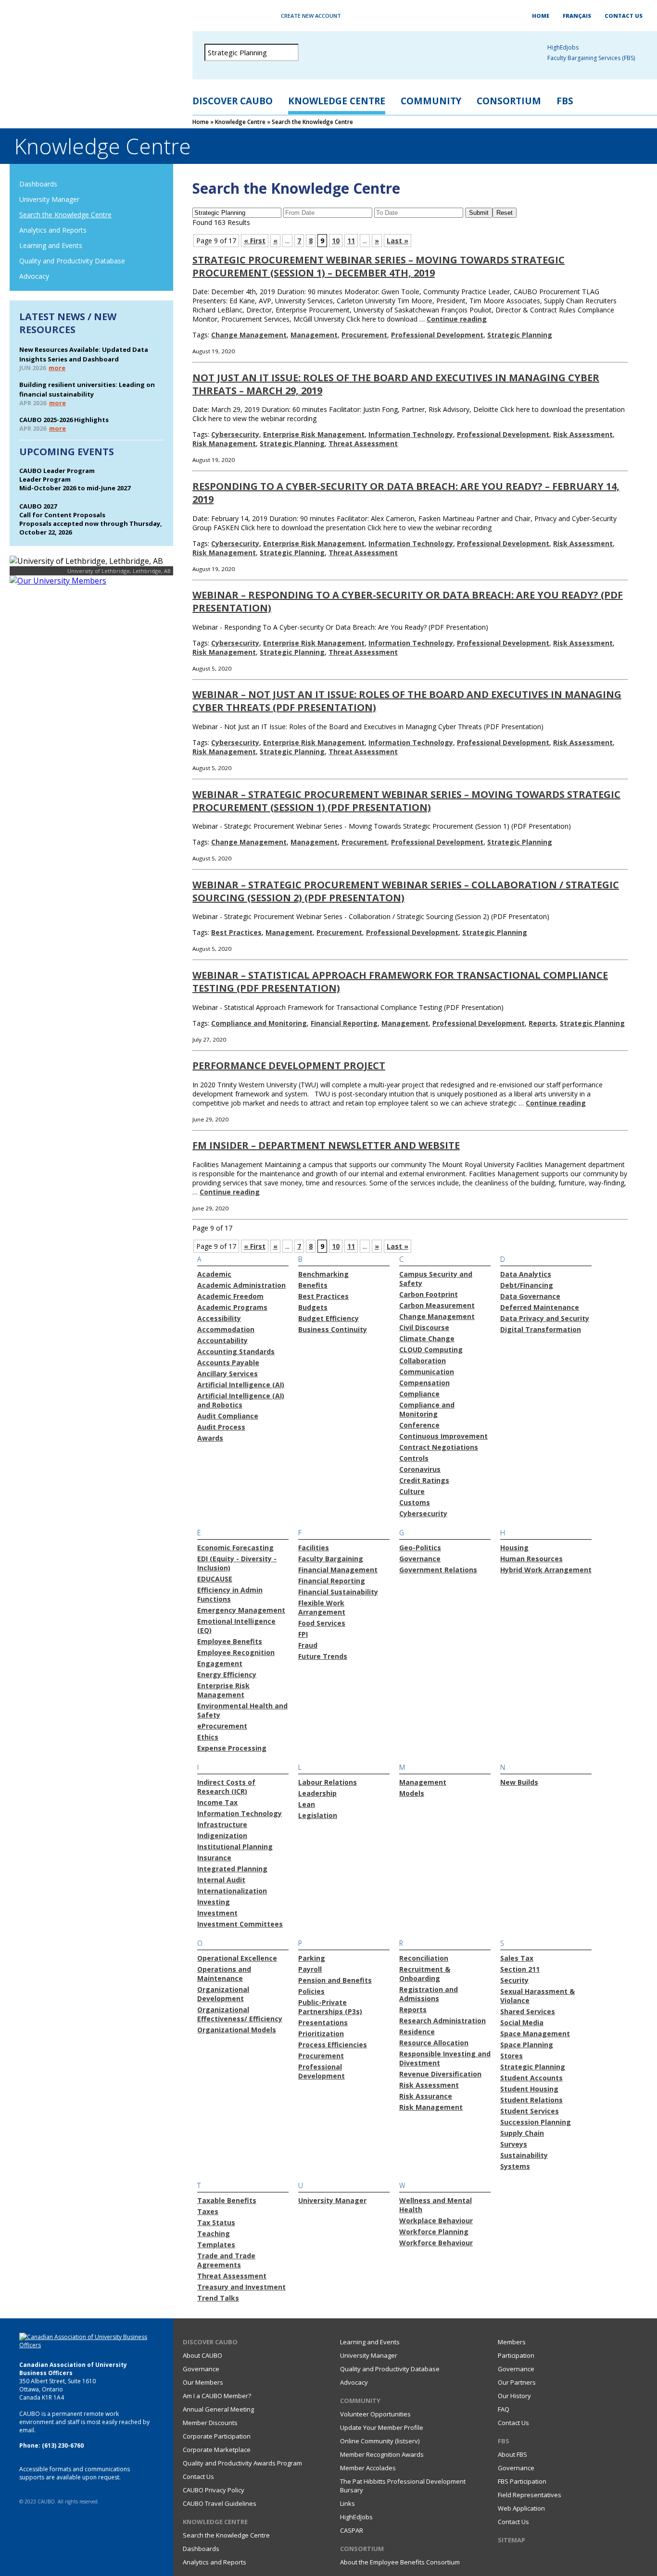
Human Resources (531, 1559)
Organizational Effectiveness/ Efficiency (240, 2014)
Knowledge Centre (337, 101)
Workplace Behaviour (436, 2221)
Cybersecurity (235, 434)
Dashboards (38, 184)
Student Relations (531, 2100)
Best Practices (236, 932)
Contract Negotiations (439, 1447)
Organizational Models (237, 2030)
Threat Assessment (363, 443)
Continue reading (457, 319)
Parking (312, 1958)
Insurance (214, 1858)
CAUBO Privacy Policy (214, 2490)
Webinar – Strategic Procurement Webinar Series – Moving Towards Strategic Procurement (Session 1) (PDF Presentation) (406, 801)
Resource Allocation (434, 2043)
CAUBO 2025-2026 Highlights (64, 420)
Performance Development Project (289, 1065)
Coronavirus (420, 1469)
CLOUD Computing (431, 1350)
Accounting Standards (236, 1351)
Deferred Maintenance (540, 1307)
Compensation (424, 1383)
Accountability (222, 1340)
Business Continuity (333, 1329)
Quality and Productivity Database (72, 261)
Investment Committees (240, 1924)
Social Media (522, 2022)
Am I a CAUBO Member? (217, 2396)
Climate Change (427, 1338)
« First (255, 241)
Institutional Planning (235, 1847)
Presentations (323, 2022)
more (57, 368)
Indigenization (222, 1836)
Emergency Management (241, 1610)
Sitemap (512, 2540)
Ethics (208, 1737)
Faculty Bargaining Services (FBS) (591, 58)
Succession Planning (536, 2122)
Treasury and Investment (241, 2287)
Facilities (314, 1548)
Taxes (208, 2211)
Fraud (308, 1645)
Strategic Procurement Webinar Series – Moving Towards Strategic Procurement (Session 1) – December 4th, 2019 (379, 266)
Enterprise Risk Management (314, 434)
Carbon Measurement (437, 1305)
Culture (412, 1491)
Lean (307, 1804)
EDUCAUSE (215, 1579)
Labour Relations (328, 1782)
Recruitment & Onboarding (425, 1974)
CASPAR (352, 2530)
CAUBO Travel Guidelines (220, 2503)
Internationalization (232, 1891)
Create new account (311, 16)
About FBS (512, 2454)
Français (577, 16)
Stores (512, 2056)
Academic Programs (232, 1307)
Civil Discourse (424, 1327)
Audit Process (221, 1427)
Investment (217, 1913)
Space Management (535, 2034)
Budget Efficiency (328, 1318)
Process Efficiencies (333, 2045)
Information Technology (411, 434)
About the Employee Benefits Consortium (400, 2562)
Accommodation (226, 1329)
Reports (542, 1023)
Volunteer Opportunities (375, 2414)
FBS (565, 101)
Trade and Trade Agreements (226, 2260)
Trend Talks (218, 2298)
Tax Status (216, 2222)
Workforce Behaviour (436, 2243)
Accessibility (219, 1318)
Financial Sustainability (338, 1592)
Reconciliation (424, 1958)
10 (336, 241)
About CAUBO (202, 2355)
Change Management (249, 335)
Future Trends (323, 1656)
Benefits (313, 1285)
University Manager (49, 199)
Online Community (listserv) (380, 2441)
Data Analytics (526, 1274)
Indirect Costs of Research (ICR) (226, 1787)
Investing (214, 1902)
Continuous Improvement (443, 1436)
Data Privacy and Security (545, 1318)
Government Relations (438, 1570)
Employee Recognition (236, 1652)
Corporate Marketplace (217, 2450)
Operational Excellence (237, 1958)
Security (514, 1980)
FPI (303, 1634)
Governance (420, 1559)
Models (412, 1793)
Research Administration (442, 2021)
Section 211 (520, 1969)
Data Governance (530, 1296)
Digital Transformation (541, 1329)
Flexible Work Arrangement (322, 1607)
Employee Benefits (230, 1641)
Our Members (203, 2382)
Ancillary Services (227, 1374)
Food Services (322, 1623)
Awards (210, 1438)
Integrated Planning (232, 1869)
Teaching (214, 2234)
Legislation (318, 1815)
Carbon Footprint (429, 1294)
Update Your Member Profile (382, 2427)
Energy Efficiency (227, 1674)
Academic (214, 1274)
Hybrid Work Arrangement (546, 1570)
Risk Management (224, 443)
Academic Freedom (230, 1296)
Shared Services (528, 2011)
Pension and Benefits (335, 1980)
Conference (419, 1425)
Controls (414, 1458)
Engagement (220, 1663)
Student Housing (529, 2089)
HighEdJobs (356, 2517)
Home (541, 16)
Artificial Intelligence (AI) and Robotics (241, 1400)
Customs (415, 1502)
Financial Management (338, 1570)
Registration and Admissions (429, 1994)
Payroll (310, 1969)
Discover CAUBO (233, 101)
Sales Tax (517, 1958)
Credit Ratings (424, 1480)
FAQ (504, 2409)
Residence (417, 2032)
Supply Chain (522, 2133)
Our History (514, 2396)
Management (314, 335)
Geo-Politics (420, 1548)
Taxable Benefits (227, 2200)
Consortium (509, 101)
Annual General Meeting (218, 2409)
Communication (427, 1372)
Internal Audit (221, 1880)
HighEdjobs (563, 47)
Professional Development (437, 335)
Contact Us (624, 16)
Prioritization (321, 2034)
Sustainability (524, 2155)
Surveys (514, 2144)
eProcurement (222, 1726)
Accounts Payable (228, 1363)
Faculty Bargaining (331, 1559)
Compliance (419, 1394)
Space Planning (527, 2045)
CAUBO (87, 58)
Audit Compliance (228, 1416)
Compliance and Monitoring (259, 1023)
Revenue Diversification (440, 2074)
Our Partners (517, 2382)
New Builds (519, 1782)
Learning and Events (51, 245)
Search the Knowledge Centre (65, 215)
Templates (216, 2245)
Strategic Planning (520, 335)
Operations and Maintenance (224, 1974)
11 (351, 241)
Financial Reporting (344, 1023)
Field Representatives (530, 2495)
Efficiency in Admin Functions (230, 1594)
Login (237, 16)
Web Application (521, 2508)
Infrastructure (222, 1824)
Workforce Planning (434, 2232)
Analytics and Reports (53, 230)
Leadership (317, 1793)
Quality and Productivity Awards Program (242, 2463)
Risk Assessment (583, 434)
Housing (514, 1548)
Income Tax (217, 1802)
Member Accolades (368, 2468)
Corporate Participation (217, 2436)
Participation (516, 2355)
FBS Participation (522, 2481)
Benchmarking (323, 1274)
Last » (398, 241)
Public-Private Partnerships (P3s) (330, 2007)
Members (512, 2342)
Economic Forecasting (235, 1548)
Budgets (313, 1307)
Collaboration (423, 1361)
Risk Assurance (426, 2096)
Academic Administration (241, 1285)
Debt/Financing (527, 1285)
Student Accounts (531, 2078)
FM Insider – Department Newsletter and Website (326, 1145)
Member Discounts (210, 2423)
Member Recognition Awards (382, 2454)
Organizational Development (223, 1994)
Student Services (530, 2111)
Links (347, 2503)
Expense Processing (232, 1748)
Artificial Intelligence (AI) (241, 1385)
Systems (515, 2166)
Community (431, 101)
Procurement (364, 335)
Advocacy (34, 276)
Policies (311, 1991)
